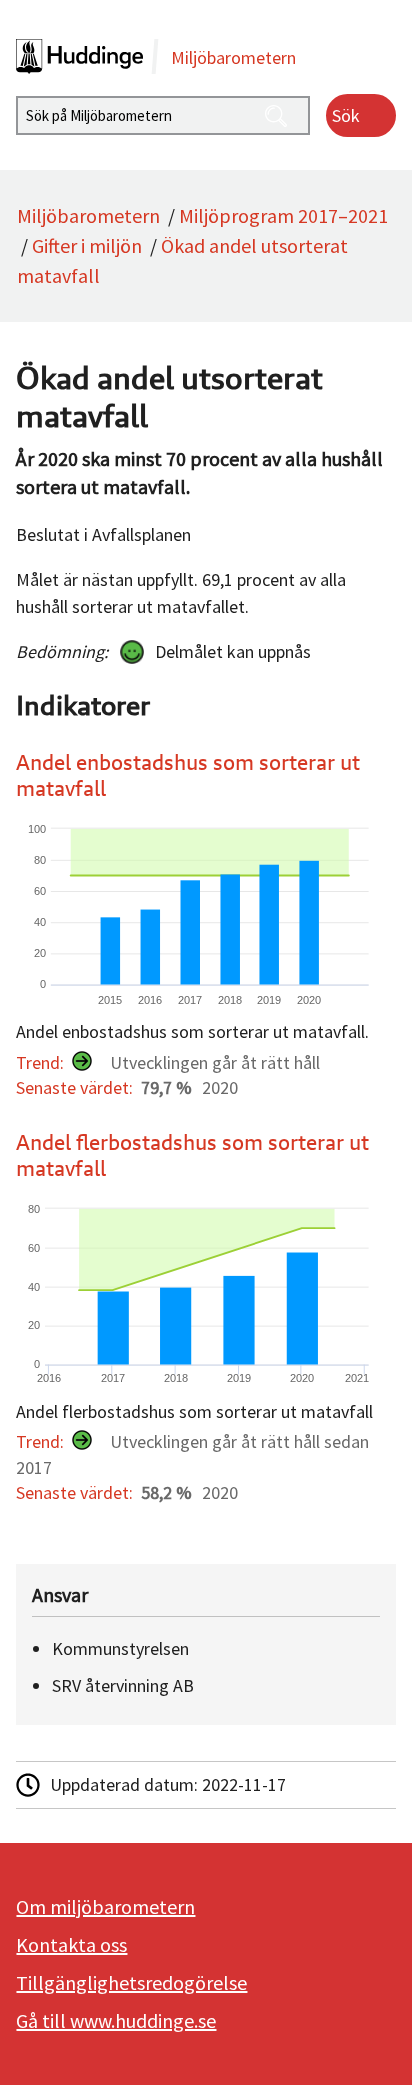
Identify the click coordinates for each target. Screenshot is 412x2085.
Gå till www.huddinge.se (116, 2020)
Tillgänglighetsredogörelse (131, 1982)
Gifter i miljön (87, 245)
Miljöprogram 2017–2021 (283, 215)
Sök (346, 115)
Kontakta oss (71, 1944)
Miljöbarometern (88, 215)
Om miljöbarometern (105, 1906)
